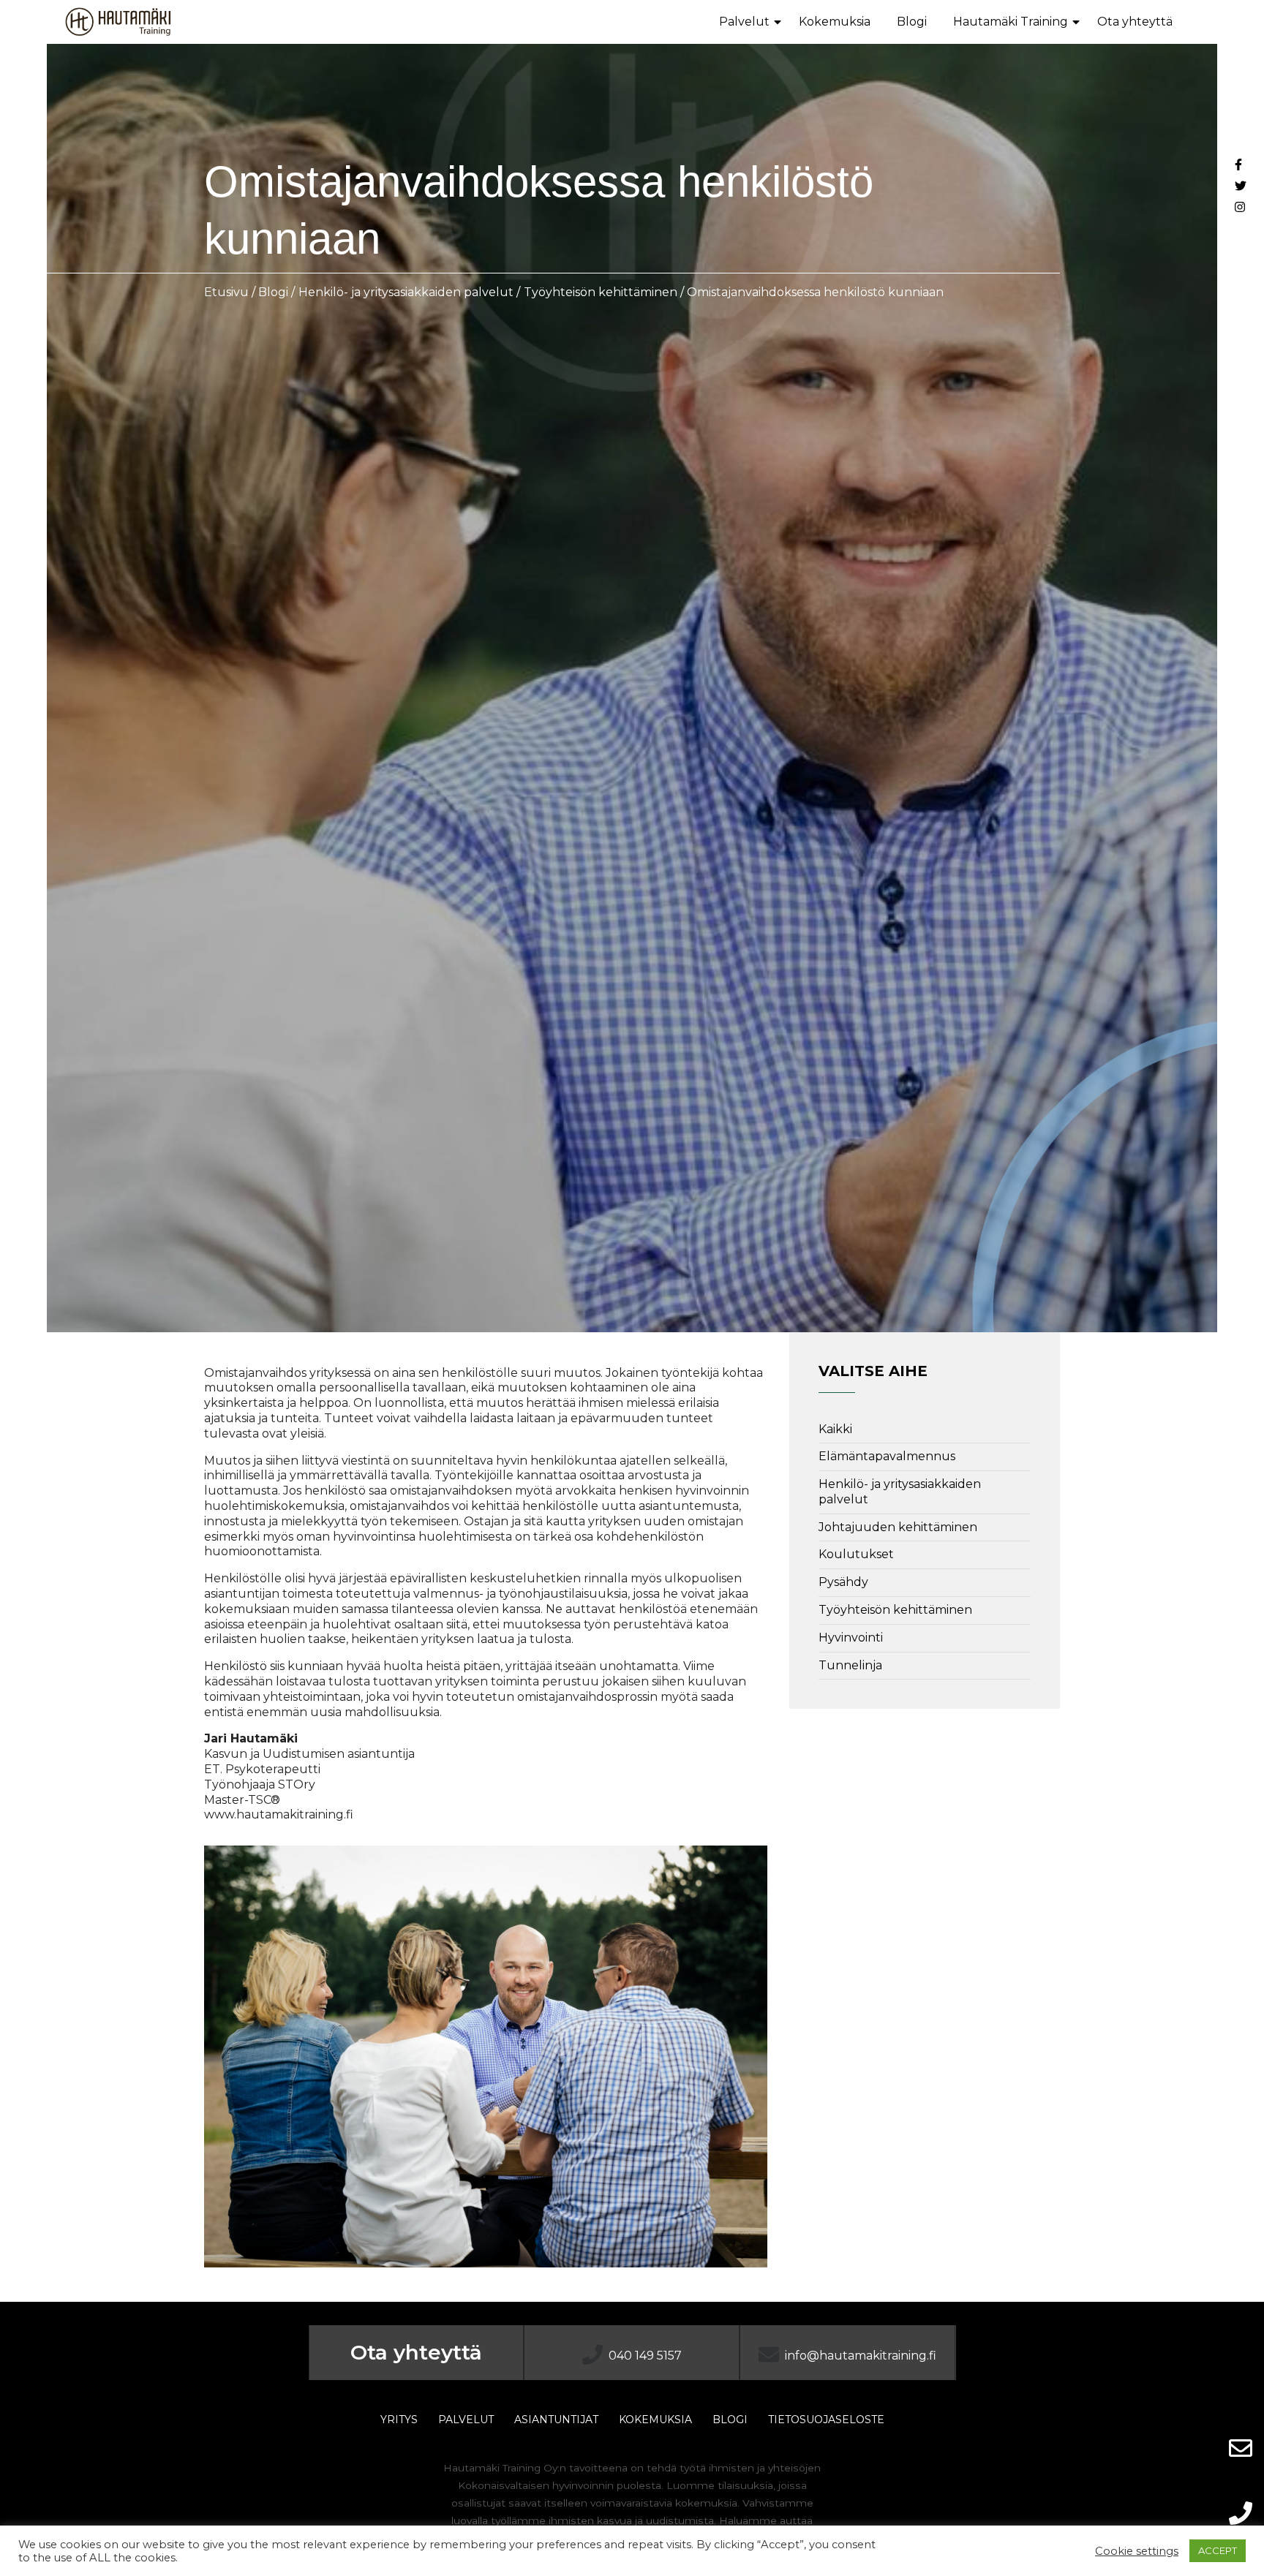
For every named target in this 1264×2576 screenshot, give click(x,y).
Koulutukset (856, 1554)
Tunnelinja (850, 1665)
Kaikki (835, 1429)
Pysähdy (843, 1582)
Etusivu (226, 292)
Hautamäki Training (1011, 22)
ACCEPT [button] (1218, 2550)
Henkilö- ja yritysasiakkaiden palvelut (406, 292)
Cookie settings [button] (1137, 2551)
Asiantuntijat (556, 2420)
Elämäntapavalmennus (887, 1456)
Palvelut (744, 22)
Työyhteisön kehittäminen (601, 292)
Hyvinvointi (851, 1638)
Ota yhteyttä (1135, 22)
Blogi (912, 22)
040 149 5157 (645, 2356)
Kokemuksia (835, 22)
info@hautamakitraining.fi (861, 2356)
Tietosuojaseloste (826, 2420)
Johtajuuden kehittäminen (898, 1527)
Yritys (399, 2420)
